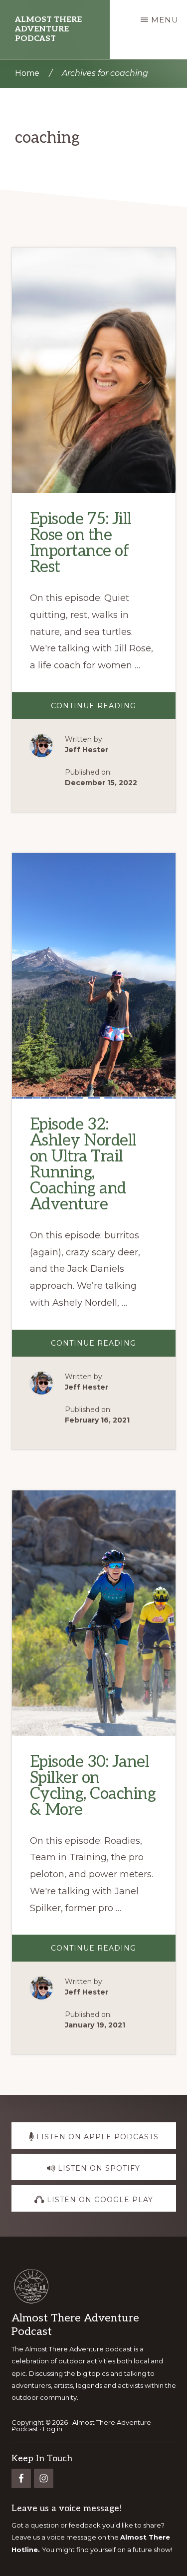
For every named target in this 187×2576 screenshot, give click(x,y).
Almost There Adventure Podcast (48, 29)
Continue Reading (113, 710)
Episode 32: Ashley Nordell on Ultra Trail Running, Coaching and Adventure (83, 1164)
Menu (165, 20)
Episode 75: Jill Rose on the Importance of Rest (81, 543)
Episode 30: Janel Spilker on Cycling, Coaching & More (93, 1785)
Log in (53, 2429)
